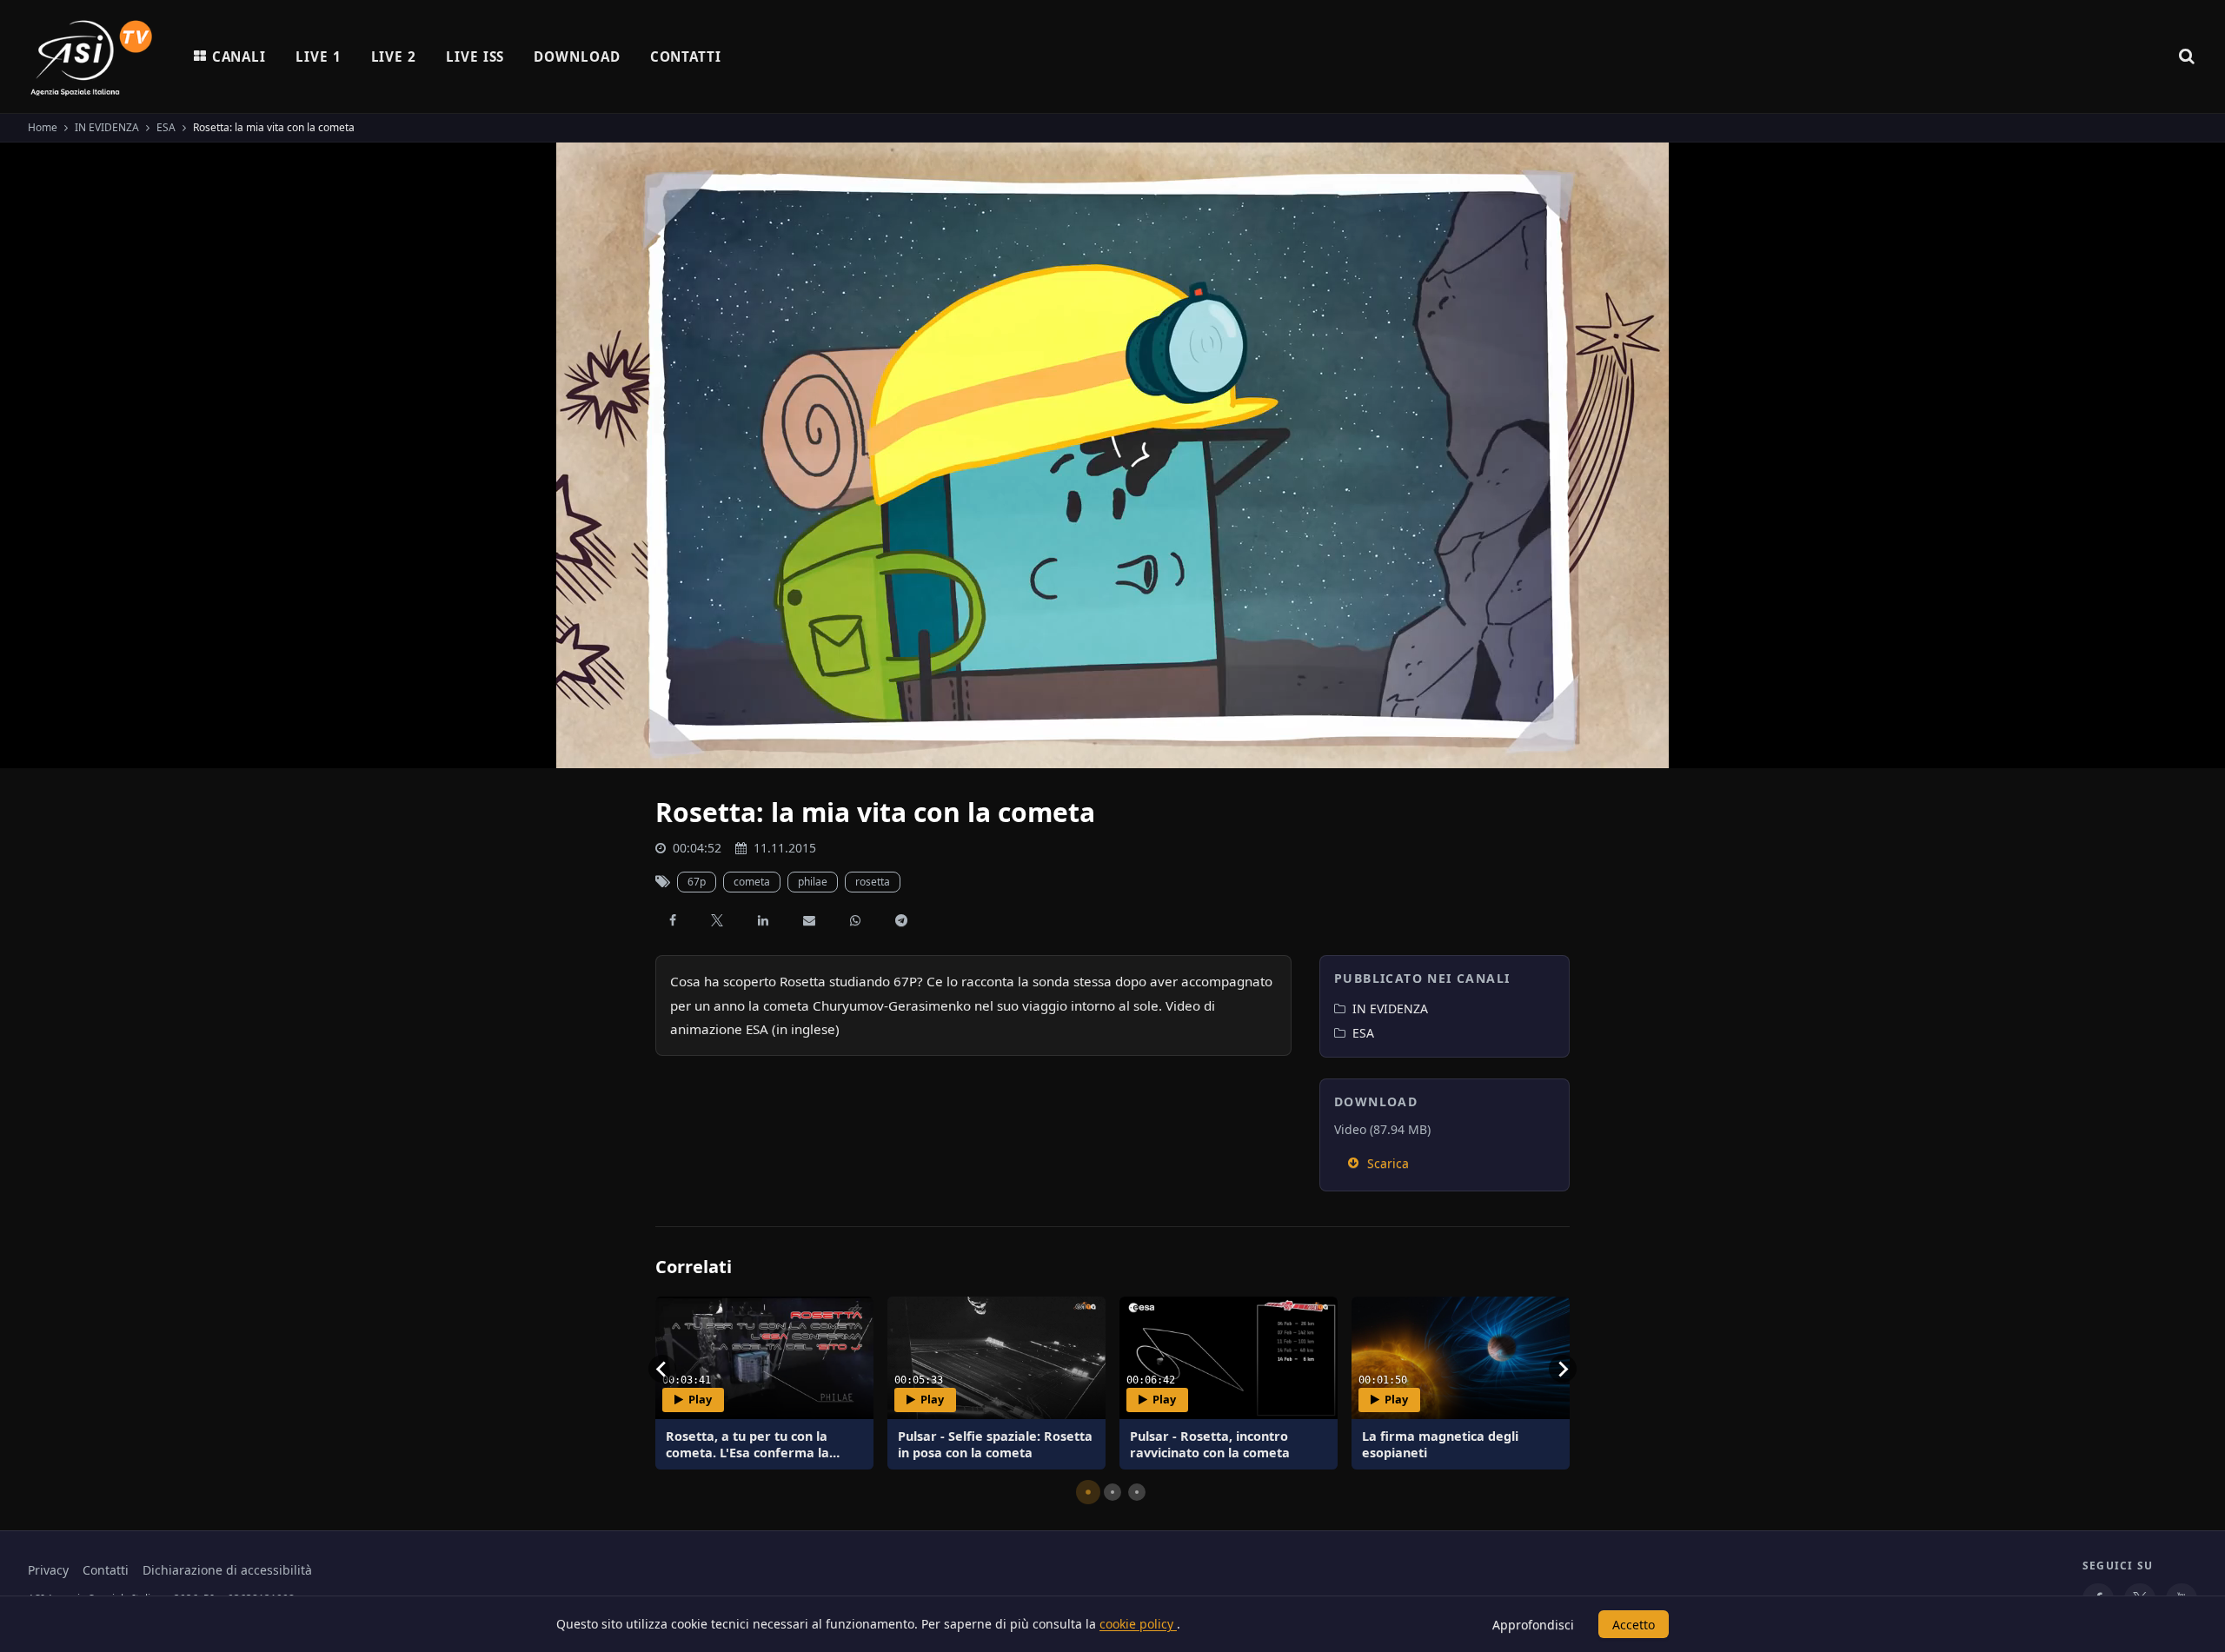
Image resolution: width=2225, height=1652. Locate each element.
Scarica (1388, 1163)
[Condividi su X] (717, 920)
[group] (764, 1383)
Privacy (48, 1570)
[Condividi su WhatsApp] (855, 920)
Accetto (1634, 1625)
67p (697, 882)
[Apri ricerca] (2187, 56)
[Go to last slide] (662, 1369)
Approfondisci (1533, 1625)
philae (813, 882)
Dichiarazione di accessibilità (227, 1570)
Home (43, 127)
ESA (166, 127)
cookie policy (1138, 1624)
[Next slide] (1563, 1369)
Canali (239, 56)
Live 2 (394, 56)
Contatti (686, 56)
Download (577, 56)
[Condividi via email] (809, 920)
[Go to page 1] (1088, 1492)
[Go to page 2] (1112, 1492)
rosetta (873, 882)
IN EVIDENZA (107, 127)
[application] (1112, 455)
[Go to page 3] (1137, 1492)
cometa (752, 882)
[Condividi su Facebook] (673, 920)
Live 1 (318, 56)
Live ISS (475, 56)
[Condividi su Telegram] (901, 920)
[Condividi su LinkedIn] (763, 920)
